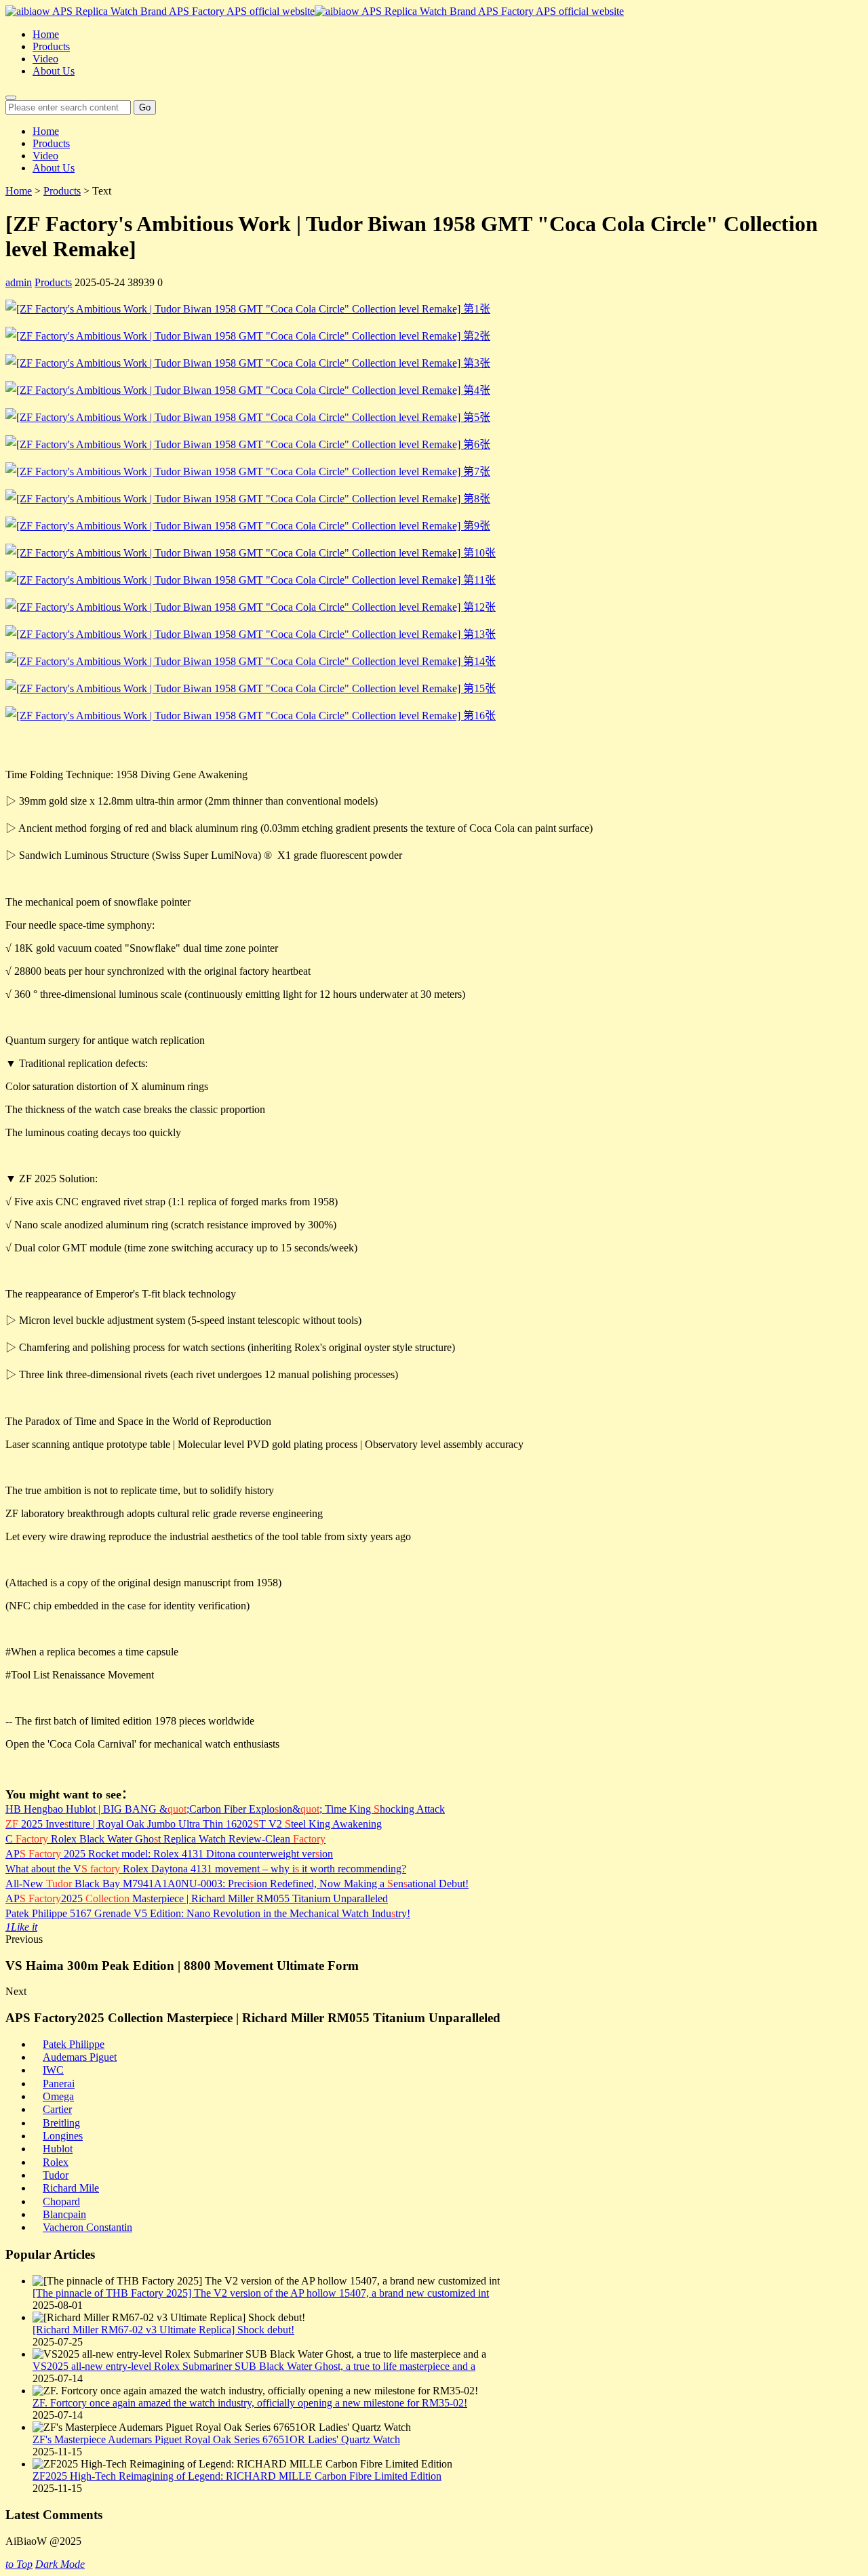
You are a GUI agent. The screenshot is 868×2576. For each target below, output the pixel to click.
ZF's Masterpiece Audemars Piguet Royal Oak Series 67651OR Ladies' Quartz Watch (216, 2439)
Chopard (61, 2201)
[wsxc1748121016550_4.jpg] (251, 688)
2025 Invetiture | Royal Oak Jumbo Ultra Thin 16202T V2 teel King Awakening (194, 1824)
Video (45, 59)
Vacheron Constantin (87, 2227)
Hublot (58, 2149)
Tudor (56, 2175)
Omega (58, 2096)
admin (19, 282)
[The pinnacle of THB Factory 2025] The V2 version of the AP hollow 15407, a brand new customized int (261, 2293)
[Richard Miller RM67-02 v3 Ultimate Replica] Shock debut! (163, 2330)
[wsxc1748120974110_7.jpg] (248, 526)
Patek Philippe (74, 2044)
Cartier (57, 2109)
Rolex (56, 2162)
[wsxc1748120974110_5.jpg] (248, 417)
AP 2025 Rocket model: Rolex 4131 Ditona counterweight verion (169, 1854)
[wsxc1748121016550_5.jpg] (251, 716)
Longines (63, 2136)
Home (46, 34)
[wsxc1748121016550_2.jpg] (251, 607)
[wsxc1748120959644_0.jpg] (248, 336)
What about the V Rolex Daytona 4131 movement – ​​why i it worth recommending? (206, 1869)
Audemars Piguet (80, 2057)
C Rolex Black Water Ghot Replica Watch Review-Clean (165, 1839)
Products (51, 46)
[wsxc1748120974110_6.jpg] (248, 471)
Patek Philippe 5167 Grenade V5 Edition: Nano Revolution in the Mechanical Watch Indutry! (208, 1913)
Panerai (59, 2084)
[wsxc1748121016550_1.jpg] (251, 580)
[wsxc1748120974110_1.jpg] (248, 363)
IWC (53, 2070)
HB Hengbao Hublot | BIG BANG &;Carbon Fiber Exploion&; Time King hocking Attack (225, 1809)
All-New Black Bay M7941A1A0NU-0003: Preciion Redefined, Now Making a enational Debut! (237, 1884)
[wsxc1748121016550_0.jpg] (251, 634)
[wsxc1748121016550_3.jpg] (251, 661)
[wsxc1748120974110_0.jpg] (248, 309)
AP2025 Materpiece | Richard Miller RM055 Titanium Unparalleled (197, 1898)
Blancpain (64, 2214)
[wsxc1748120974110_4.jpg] (248, 499)
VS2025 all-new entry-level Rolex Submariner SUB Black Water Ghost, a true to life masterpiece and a (254, 2366)
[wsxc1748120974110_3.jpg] (248, 390)
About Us (54, 71)
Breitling (61, 2123)
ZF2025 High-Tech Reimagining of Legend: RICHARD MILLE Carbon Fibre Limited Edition (237, 2476)
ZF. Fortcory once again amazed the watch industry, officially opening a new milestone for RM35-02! (250, 2403)
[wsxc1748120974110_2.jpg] (248, 444)
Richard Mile (71, 2188)
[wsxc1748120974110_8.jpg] (251, 553)
